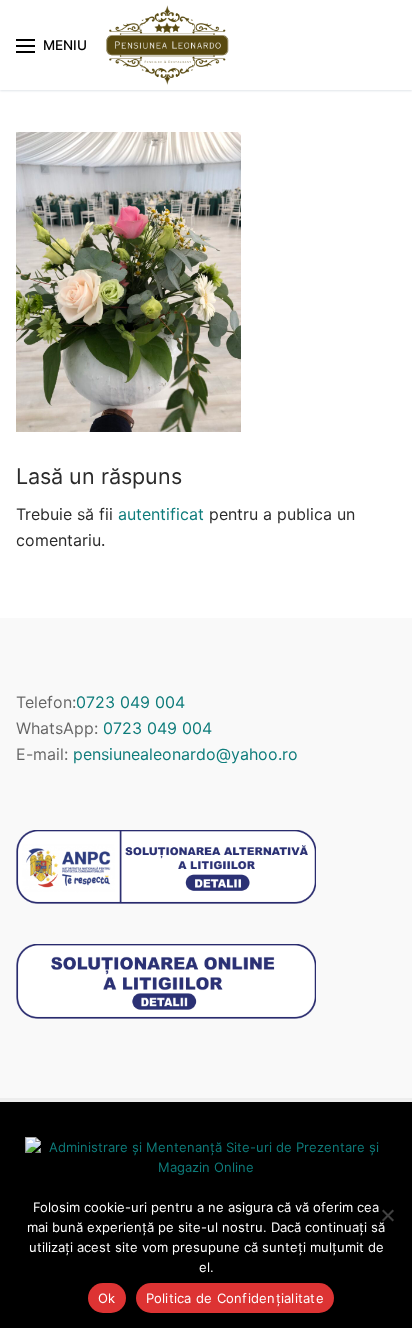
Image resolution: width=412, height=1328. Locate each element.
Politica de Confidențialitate (235, 1298)
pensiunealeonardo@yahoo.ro (185, 754)
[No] (387, 1215)
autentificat (161, 514)
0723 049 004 (130, 702)
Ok (107, 1298)
